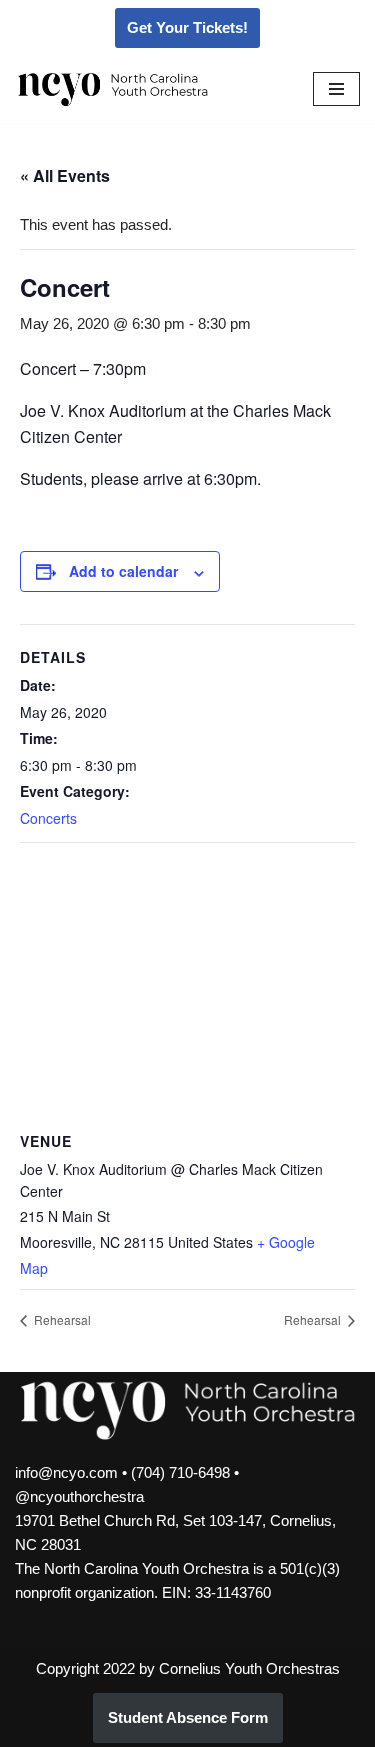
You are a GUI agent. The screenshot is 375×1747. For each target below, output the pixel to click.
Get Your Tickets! (187, 27)
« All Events (65, 175)
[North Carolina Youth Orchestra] (113, 89)
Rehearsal (61, 1319)
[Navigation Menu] (336, 89)
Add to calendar (123, 571)
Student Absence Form (188, 1717)
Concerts (48, 818)
